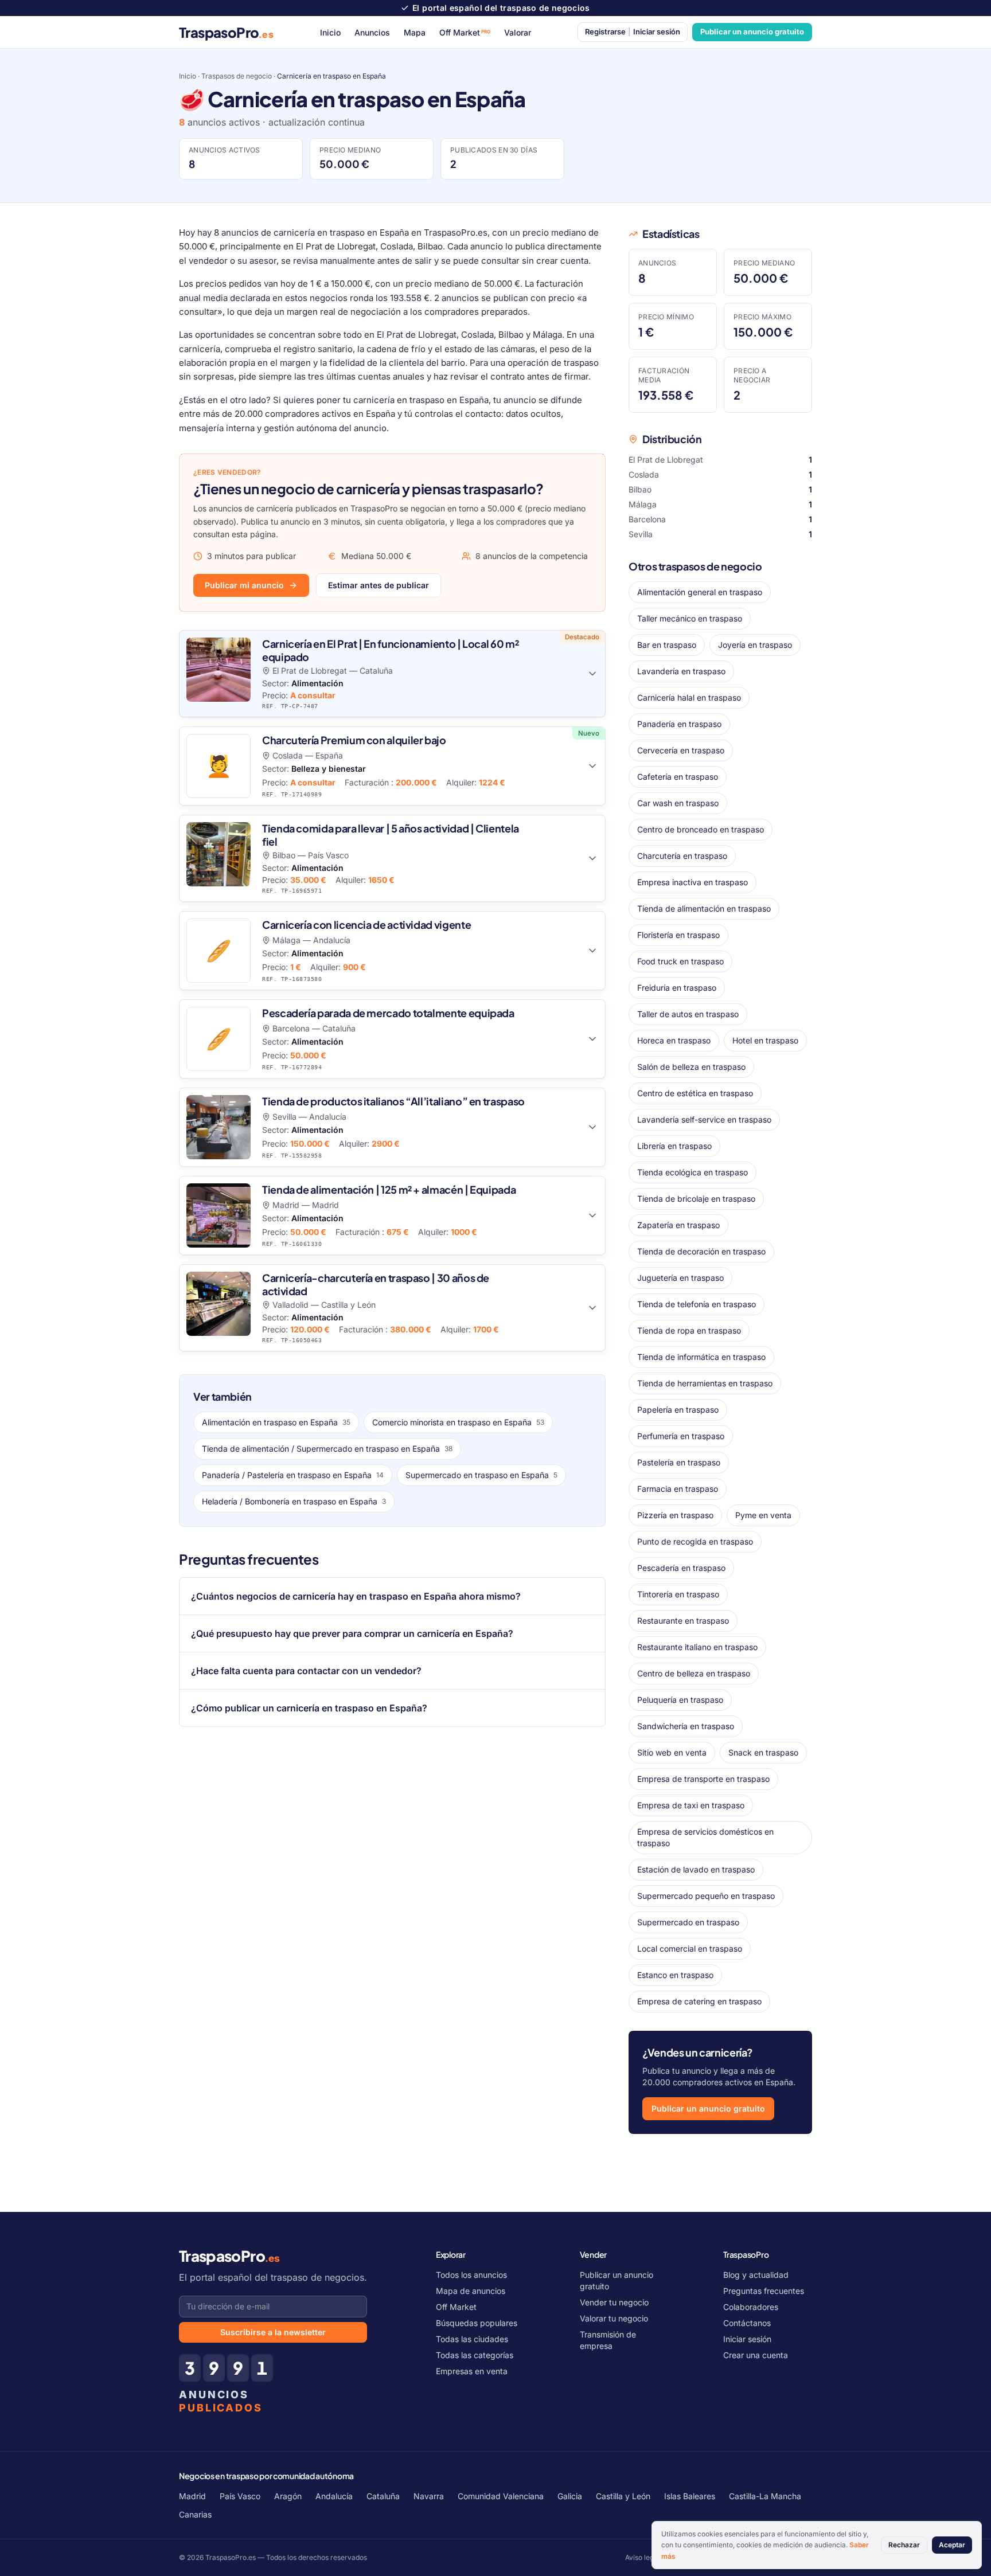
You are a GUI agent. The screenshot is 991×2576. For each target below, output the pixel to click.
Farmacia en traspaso (678, 1489)
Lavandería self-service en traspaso (704, 1119)
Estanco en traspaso (675, 1975)
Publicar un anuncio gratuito (752, 32)
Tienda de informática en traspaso (701, 1357)
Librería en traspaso (674, 1146)
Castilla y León (623, 2496)
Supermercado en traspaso (688, 1922)
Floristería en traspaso (678, 935)
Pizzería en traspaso (675, 1515)
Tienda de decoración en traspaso (701, 1251)
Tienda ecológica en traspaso (692, 1172)
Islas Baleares (690, 2496)
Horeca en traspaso (674, 1040)
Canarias (195, 2514)
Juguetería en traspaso (680, 1278)
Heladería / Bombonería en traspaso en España (294, 1501)
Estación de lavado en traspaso (696, 1869)
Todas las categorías (475, 2355)
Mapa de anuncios (471, 2291)
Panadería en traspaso (679, 724)
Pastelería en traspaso (679, 1462)
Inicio (330, 32)
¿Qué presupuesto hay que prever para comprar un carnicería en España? (352, 1633)
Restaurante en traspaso (683, 1621)
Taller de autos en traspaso (688, 1014)
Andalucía (334, 2496)
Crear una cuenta (756, 2355)
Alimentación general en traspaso (700, 592)
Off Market (465, 32)
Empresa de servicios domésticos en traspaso (705, 1837)
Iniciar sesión (747, 2339)
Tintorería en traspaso (678, 1594)
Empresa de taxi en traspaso (691, 1805)
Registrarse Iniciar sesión (633, 32)
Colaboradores (751, 2307)
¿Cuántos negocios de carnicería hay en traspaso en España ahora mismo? (356, 1596)
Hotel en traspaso (765, 1040)
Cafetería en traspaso (678, 777)
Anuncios (372, 32)
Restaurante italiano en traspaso (697, 1647)
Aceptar (952, 2545)
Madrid (192, 2496)
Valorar (518, 32)
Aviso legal (642, 2557)
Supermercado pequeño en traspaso (706, 1896)
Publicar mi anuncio (244, 585)
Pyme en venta (763, 1515)
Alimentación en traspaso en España (276, 1422)
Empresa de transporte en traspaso (703, 1779)
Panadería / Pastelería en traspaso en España (293, 1475)
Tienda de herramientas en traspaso (705, 1383)
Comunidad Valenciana (501, 2496)
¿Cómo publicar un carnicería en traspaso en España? (309, 1708)
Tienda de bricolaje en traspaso (696, 1199)
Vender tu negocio (614, 2302)
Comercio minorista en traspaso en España (458, 1422)
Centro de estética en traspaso (695, 1093)
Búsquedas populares (477, 2323)
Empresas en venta (472, 2371)
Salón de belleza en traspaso (691, 1067)
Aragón (288, 2496)
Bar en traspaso (667, 645)
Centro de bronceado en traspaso (701, 829)
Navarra (429, 2496)
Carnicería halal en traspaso (689, 697)
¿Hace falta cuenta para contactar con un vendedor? (306, 1671)
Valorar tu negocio (614, 2318)
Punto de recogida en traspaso (695, 1541)
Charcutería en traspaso (682, 856)
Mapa (415, 32)
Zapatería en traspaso (678, 1225)
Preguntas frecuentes (764, 2291)
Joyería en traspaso (755, 645)
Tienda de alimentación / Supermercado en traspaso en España (327, 1449)
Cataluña (383, 2496)
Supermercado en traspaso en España (481, 1475)
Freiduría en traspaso (677, 988)
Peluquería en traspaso (680, 1700)
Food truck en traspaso (680, 961)
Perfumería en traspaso (681, 1436)
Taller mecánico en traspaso (690, 618)
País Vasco (240, 2496)
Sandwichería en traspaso (686, 1726)
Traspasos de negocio (237, 76)
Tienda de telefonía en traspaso (697, 1304)
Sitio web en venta (672, 1752)
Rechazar (904, 2545)
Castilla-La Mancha (765, 2496)
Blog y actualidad (756, 2275)
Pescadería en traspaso (681, 1568)
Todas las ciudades (472, 2339)
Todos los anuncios (471, 2275)
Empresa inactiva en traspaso (692, 882)
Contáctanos (747, 2323)
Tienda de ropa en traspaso (689, 1330)
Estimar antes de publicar (379, 585)
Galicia (570, 2496)
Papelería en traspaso (678, 1410)
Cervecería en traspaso (681, 750)
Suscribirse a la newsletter (273, 2332)
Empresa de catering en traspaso (699, 2001)
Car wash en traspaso (678, 803)
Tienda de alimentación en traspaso (704, 908)
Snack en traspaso (763, 1752)
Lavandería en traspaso (681, 671)
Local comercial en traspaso (690, 1948)
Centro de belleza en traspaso (694, 1673)
